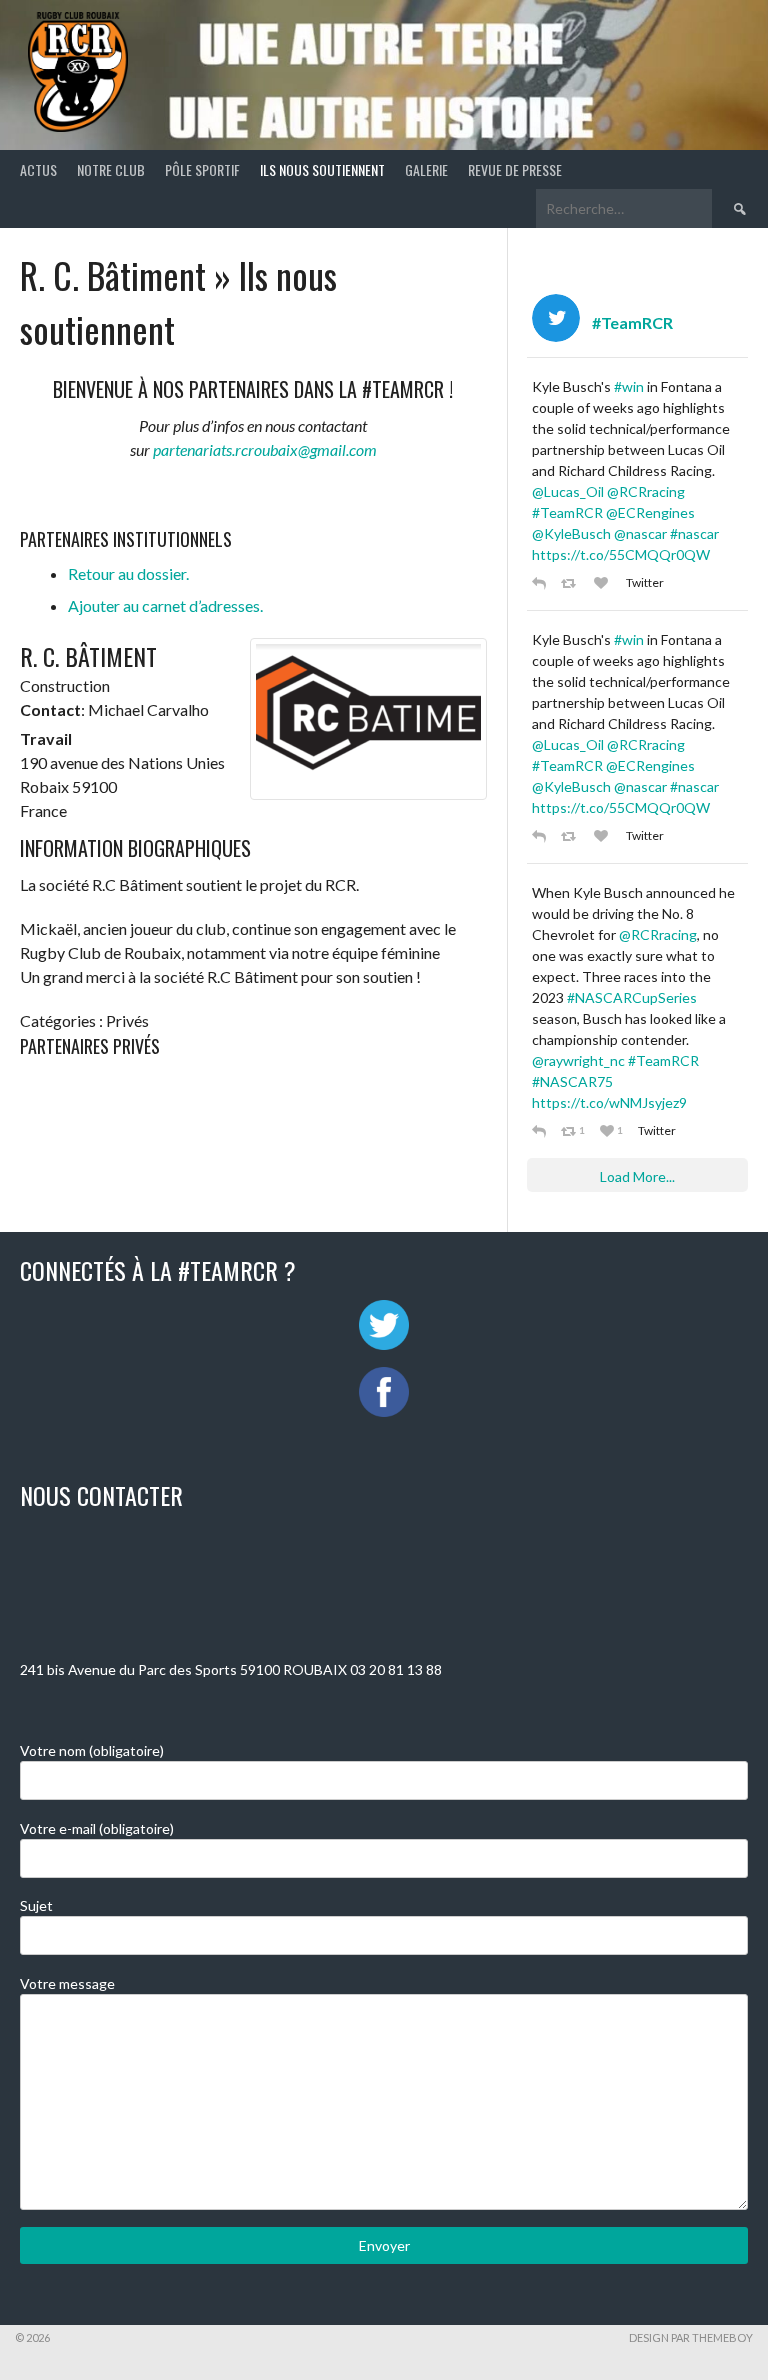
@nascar (640, 533)
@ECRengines (650, 512)
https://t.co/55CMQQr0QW (621, 554)
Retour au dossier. (128, 573)
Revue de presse (515, 169)
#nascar (694, 533)
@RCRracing (646, 491)
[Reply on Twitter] (541, 582)
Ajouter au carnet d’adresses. (165, 605)
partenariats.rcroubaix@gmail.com (265, 449)
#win (629, 386)
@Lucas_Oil (568, 491)
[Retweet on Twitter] (572, 582)
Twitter (645, 582)
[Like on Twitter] (605, 582)
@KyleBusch (571, 533)
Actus (38, 169)
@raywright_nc (578, 1060)
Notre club (111, 169)
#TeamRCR (567, 512)
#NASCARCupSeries (632, 997)
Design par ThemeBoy (691, 2337)
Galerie (426, 169)
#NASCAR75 (572, 1081)
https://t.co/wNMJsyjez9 (609, 1102)
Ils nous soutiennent (322, 169)
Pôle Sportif (202, 169)
